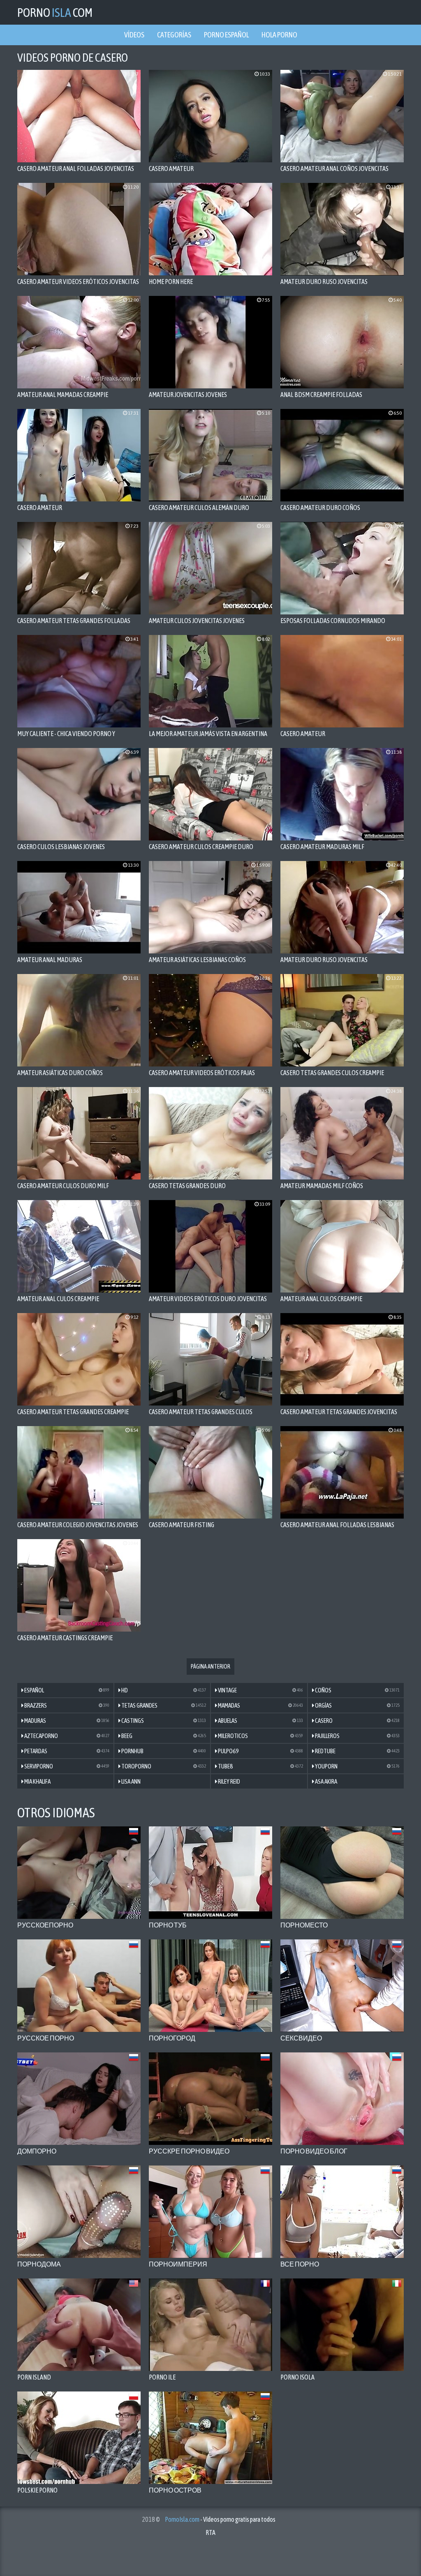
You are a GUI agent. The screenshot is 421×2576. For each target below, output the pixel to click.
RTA (210, 2532)
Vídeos (134, 35)
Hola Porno (279, 35)
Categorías (174, 35)
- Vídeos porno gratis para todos (220, 2519)
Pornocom (55, 12)
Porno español (226, 35)
